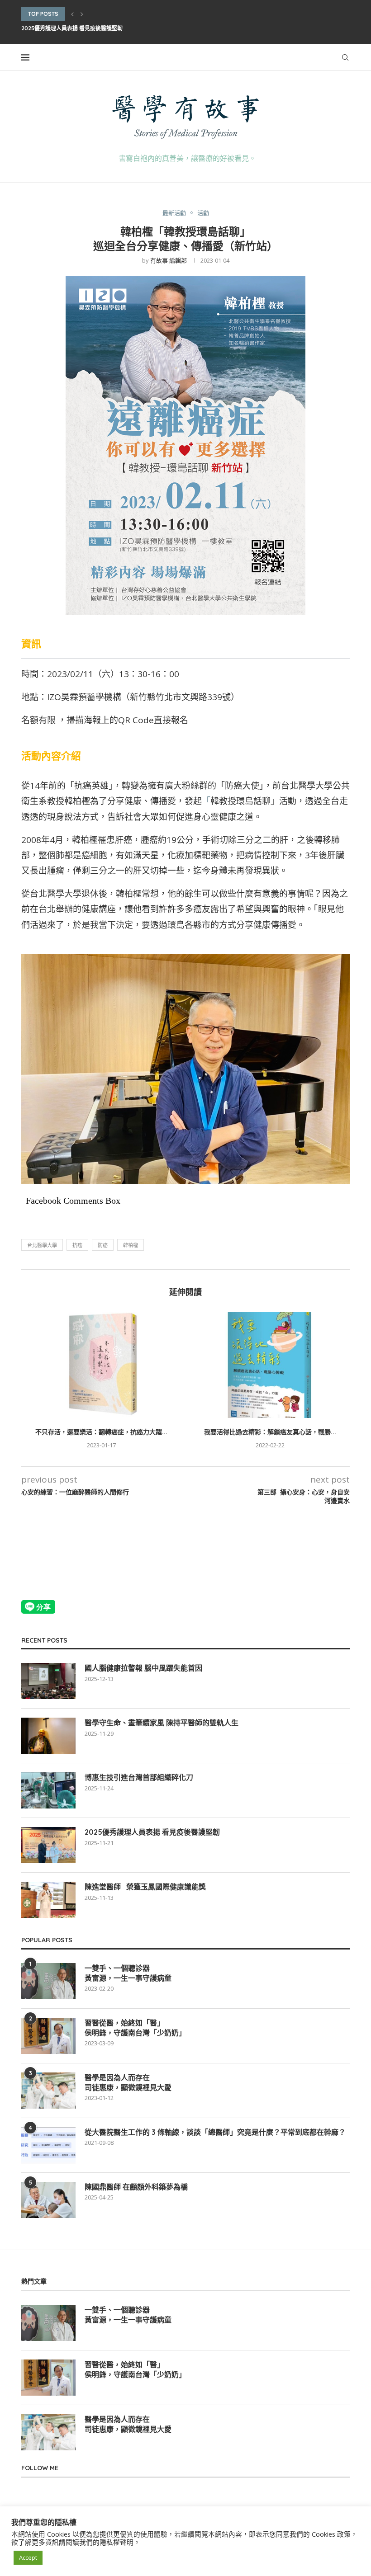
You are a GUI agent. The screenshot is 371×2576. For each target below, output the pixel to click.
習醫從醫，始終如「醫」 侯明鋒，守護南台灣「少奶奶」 (135, 2028)
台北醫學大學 (42, 1245)
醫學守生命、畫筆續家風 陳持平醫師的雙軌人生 (162, 1723)
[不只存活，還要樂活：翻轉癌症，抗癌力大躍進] (101, 1365)
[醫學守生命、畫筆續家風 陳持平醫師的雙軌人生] (48, 1736)
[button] (72, 14)
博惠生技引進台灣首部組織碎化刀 (139, 1777)
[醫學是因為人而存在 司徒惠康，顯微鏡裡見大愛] (48, 2091)
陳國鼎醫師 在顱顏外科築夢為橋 (136, 2187)
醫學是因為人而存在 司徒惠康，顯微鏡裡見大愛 (128, 2082)
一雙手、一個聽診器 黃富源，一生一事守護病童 (128, 1973)
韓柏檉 (131, 1245)
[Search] (345, 57)
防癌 (103, 1245)
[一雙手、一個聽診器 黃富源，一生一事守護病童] (48, 1981)
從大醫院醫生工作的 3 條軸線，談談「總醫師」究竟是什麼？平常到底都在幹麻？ (215, 2132)
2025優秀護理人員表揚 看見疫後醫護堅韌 (72, 28)
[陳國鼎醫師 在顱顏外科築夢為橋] (48, 2200)
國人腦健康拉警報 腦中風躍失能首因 (143, 1668)
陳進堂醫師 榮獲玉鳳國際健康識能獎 (145, 1887)
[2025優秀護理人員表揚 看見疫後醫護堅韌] (48, 1845)
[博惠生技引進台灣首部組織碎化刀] (48, 1790)
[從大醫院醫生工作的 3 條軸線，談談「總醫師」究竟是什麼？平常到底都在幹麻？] (48, 2145)
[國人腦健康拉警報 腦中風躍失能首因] (48, 1681)
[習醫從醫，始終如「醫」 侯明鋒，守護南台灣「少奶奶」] (48, 2036)
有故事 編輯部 (169, 260)
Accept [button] (28, 2557)
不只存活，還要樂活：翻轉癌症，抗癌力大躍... (101, 1432)
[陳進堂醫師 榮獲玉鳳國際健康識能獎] (48, 1900)
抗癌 (77, 1245)
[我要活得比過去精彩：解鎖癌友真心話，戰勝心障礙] (270, 1365)
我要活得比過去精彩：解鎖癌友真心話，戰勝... (270, 1432)
